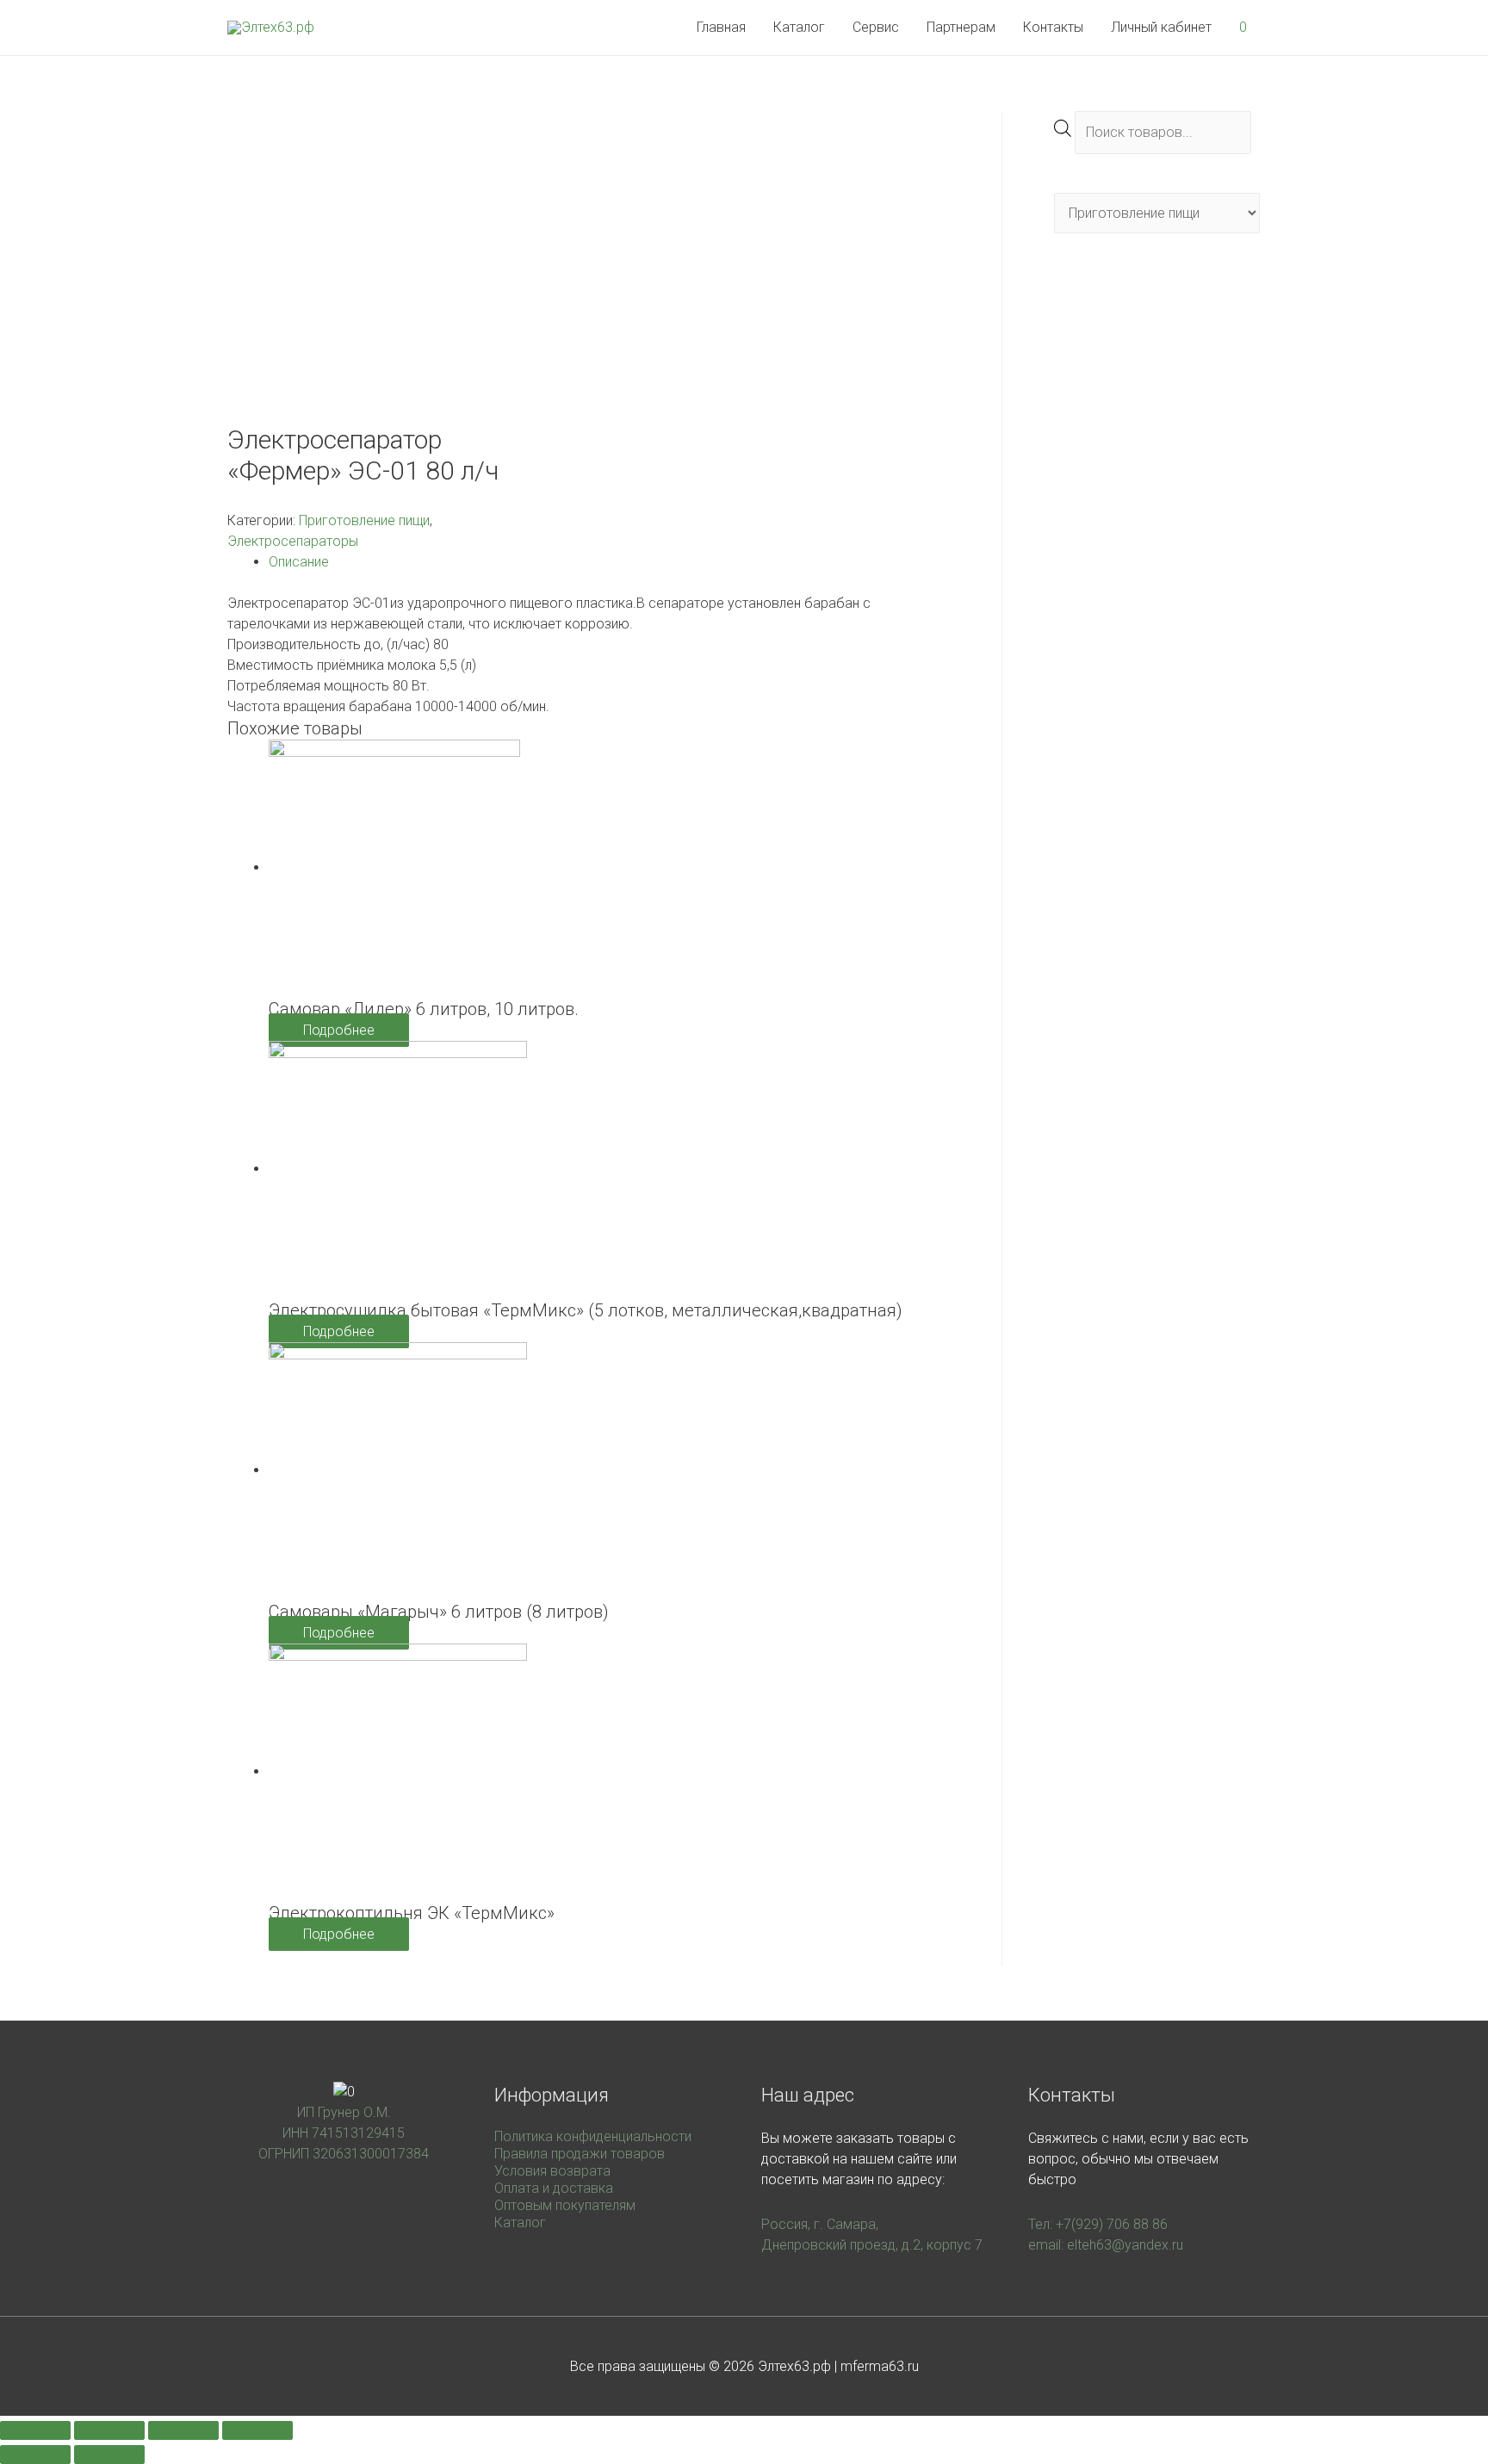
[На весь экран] (183, 2430)
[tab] (609, 562)
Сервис (876, 27)
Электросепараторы (293, 541)
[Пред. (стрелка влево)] (35, 2455)
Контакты (1053, 27)
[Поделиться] (109, 2430)
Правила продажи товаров (580, 2154)
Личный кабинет (1161, 27)
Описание (299, 562)
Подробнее (339, 1030)
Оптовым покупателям (565, 2205)
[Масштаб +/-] (257, 2430)
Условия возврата (552, 2171)
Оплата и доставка (554, 2188)
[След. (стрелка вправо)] (109, 2455)
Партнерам (961, 27)
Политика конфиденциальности (593, 2136)
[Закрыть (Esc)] (35, 2430)
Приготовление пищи (364, 520)
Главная (721, 27)
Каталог (799, 27)
